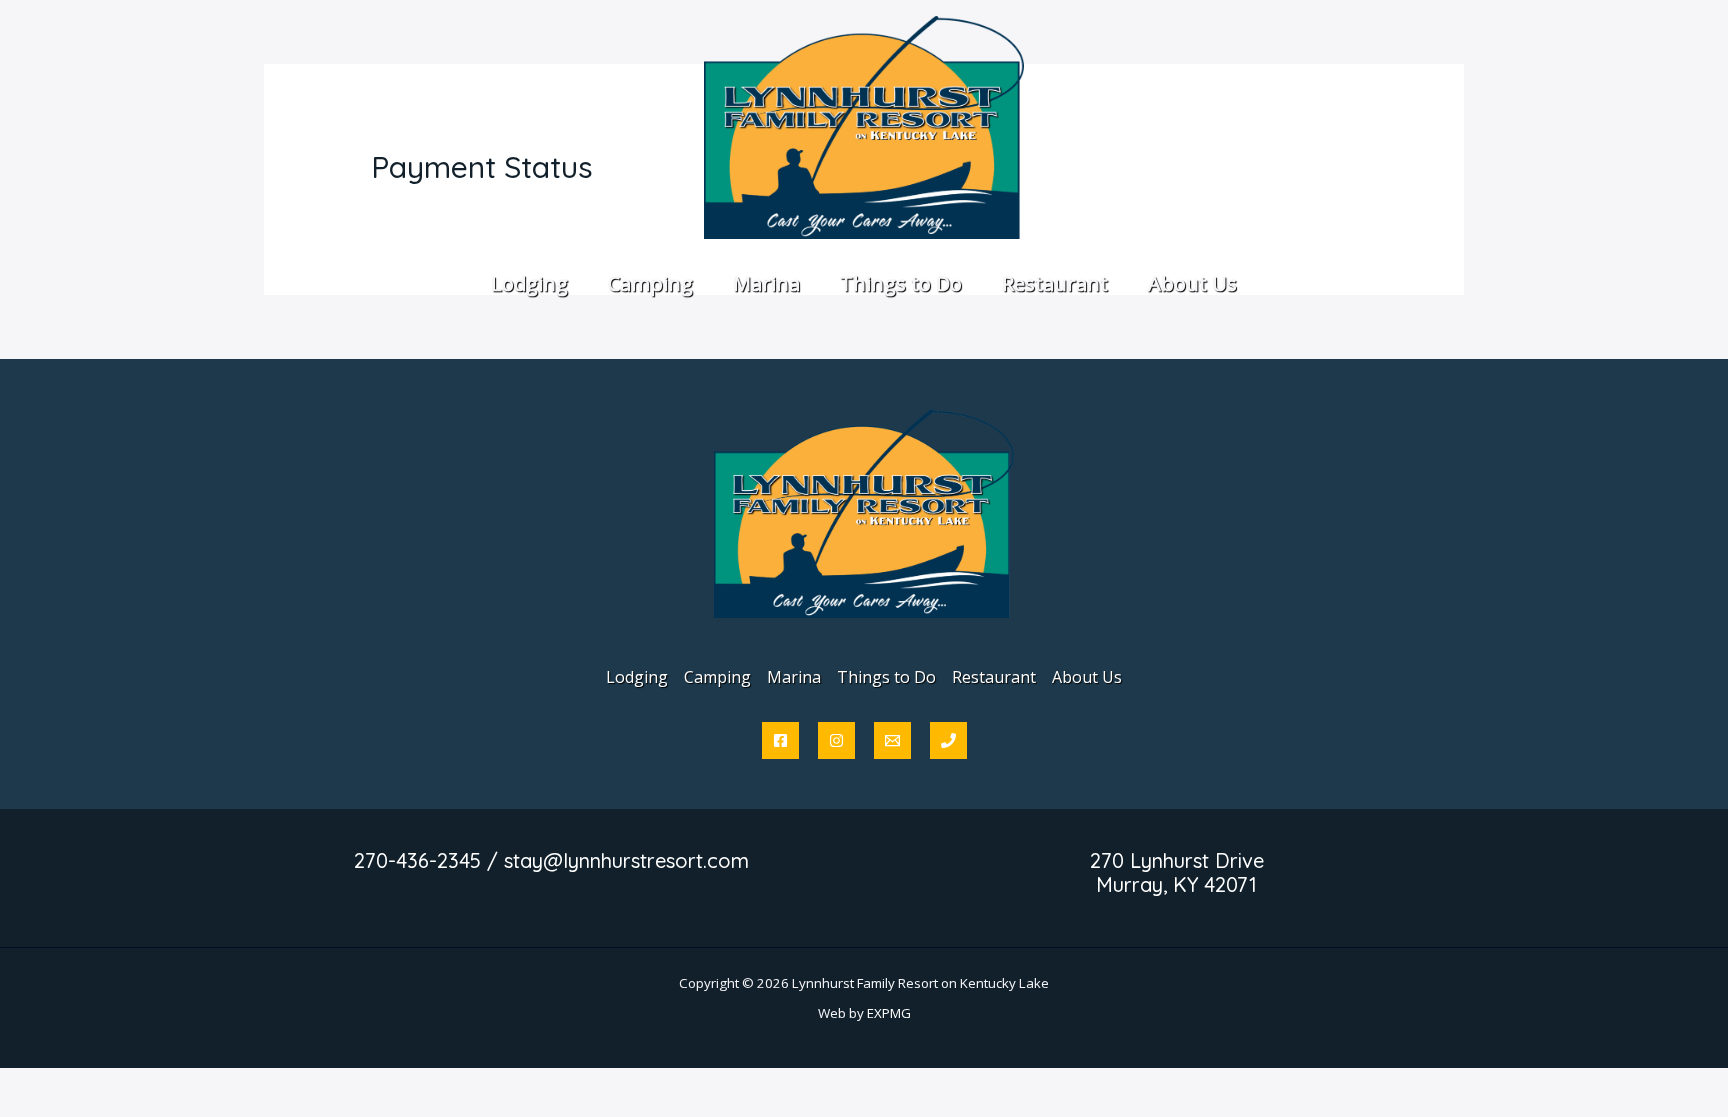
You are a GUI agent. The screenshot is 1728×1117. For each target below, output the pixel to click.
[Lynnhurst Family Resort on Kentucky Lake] (864, 126)
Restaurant (994, 677)
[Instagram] (836, 740)
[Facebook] (780, 740)
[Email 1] (892, 740)
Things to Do (886, 677)
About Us (1087, 677)
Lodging (637, 677)
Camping (717, 677)
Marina (794, 677)
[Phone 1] (948, 740)
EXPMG (889, 1013)
